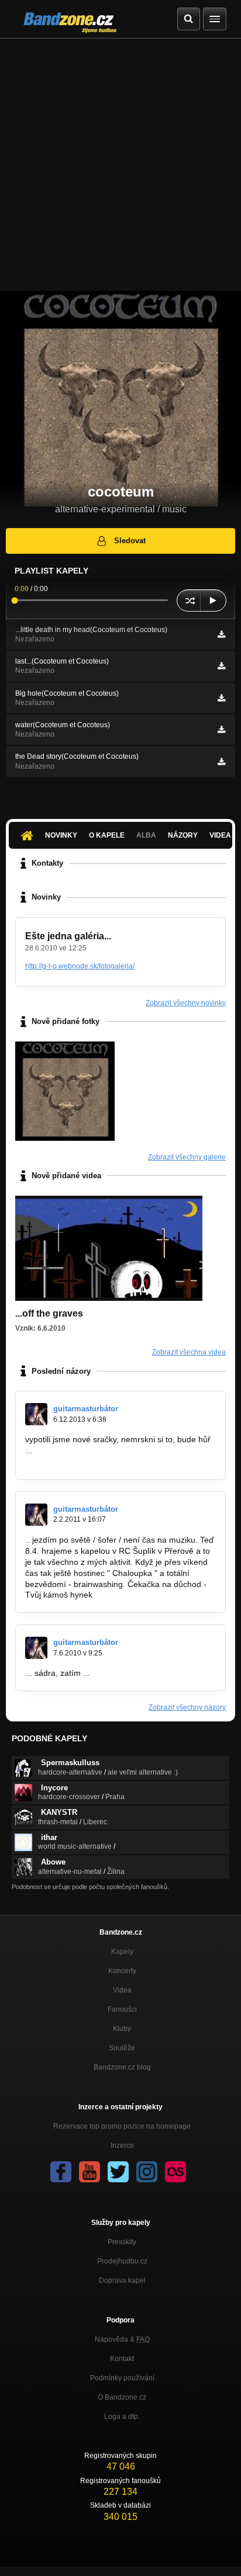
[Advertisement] (120, 165)
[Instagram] (147, 2172)
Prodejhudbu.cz (122, 2261)
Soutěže (122, 2048)
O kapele (107, 835)
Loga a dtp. (122, 2417)
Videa (122, 1990)
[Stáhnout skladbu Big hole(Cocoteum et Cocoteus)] (221, 698)
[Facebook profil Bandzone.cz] (61, 2172)
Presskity (122, 2242)
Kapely (122, 1952)
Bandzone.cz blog (122, 2067)
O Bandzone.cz (122, 2397)
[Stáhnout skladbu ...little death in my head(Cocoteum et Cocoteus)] (221, 634)
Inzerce (122, 2145)
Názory (183, 835)
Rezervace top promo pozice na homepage (122, 2126)
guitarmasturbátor (86, 1409)
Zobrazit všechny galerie (187, 1157)
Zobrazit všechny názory (187, 1707)
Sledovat (130, 541)
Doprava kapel (122, 2280)
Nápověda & (122, 2339)
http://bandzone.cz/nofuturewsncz (87, 1461)
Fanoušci (122, 2009)
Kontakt (122, 2359)
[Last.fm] (175, 2172)
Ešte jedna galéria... (68, 936)
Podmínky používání (122, 2378)
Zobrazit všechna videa (189, 1352)
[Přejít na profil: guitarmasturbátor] (36, 1414)
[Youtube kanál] (89, 2172)
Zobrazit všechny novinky (186, 1003)
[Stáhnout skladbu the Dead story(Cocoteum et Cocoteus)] (221, 762)
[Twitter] (118, 2172)
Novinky (61, 835)
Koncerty (122, 1971)
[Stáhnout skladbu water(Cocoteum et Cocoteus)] (221, 730)
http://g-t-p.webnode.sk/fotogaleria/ (80, 966)
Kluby (122, 2029)
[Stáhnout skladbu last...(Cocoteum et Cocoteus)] (221, 666)
